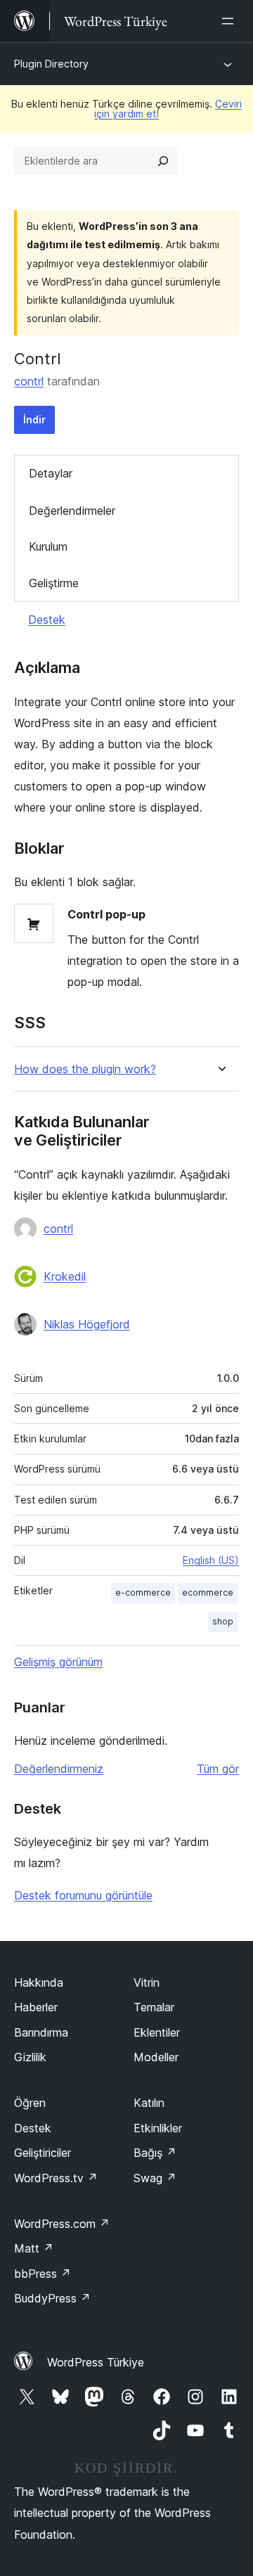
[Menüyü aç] (231, 21)
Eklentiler (157, 2032)
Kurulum (48, 546)
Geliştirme (54, 583)
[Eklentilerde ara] (163, 161)
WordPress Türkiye (96, 2362)
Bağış (155, 2153)
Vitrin (147, 1982)
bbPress (43, 2274)
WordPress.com (62, 2224)
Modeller (156, 2057)
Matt (34, 2248)
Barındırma (41, 2032)
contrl (29, 381)
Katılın (149, 2103)
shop (223, 1621)
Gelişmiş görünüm (58, 1662)
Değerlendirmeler (72, 511)
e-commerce (143, 1593)
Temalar (154, 2007)
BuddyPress (52, 2298)
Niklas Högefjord (87, 1324)
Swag (155, 2178)
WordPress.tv (56, 2178)
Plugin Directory (51, 64)
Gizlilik (30, 2057)
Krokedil (65, 1276)
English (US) (211, 1560)
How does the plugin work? (85, 1069)
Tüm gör (218, 1769)
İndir (34, 419)
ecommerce (208, 1593)
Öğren (30, 2103)
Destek (47, 620)
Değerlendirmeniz (59, 1769)
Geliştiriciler (43, 2153)
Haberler (36, 2007)
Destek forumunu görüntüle (83, 1895)
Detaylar (51, 473)
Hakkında (39, 1982)
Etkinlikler (158, 2128)
